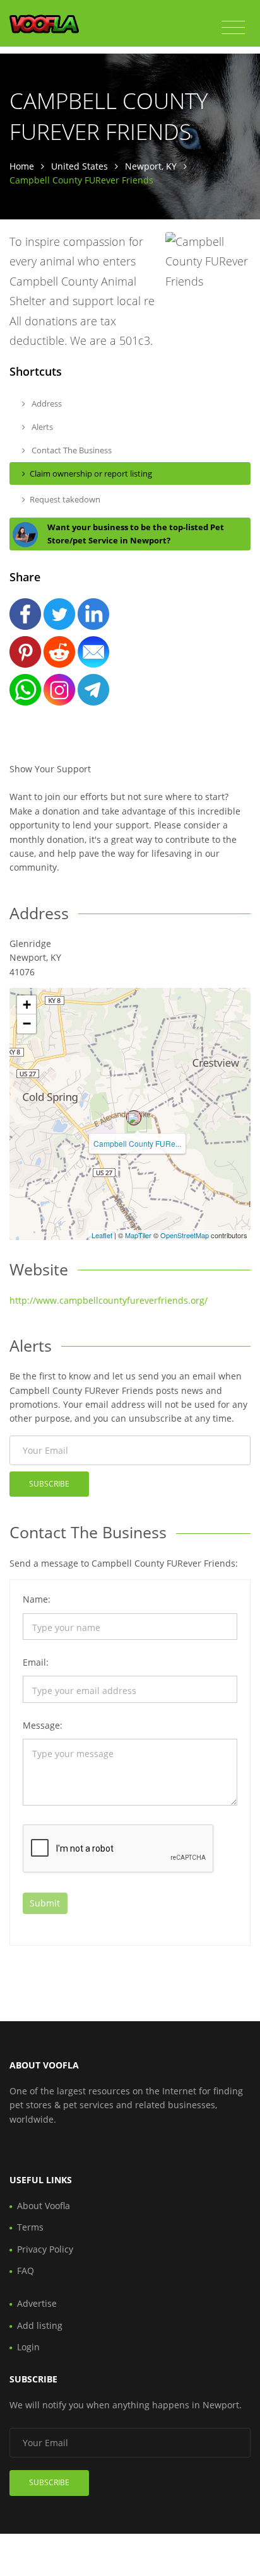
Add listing (40, 2325)
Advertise (37, 2303)
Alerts (41, 427)
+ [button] (27, 1005)
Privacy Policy (45, 2249)
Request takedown (65, 499)
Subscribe (49, 1484)
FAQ (26, 2271)
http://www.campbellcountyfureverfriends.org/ (109, 1300)
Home (22, 166)
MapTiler (138, 1235)
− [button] (27, 1024)
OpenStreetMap (185, 1235)
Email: (36, 1662)
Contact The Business (71, 450)
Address (46, 403)
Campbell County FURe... (137, 1143)
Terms (30, 2227)
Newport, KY (151, 166)
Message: (43, 1725)
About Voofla (44, 2206)
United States (80, 166)
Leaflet (102, 1235)
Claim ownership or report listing (91, 473)
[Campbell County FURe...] (134, 1118)
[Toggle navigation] (233, 28)
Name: (37, 1599)
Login (28, 2347)
